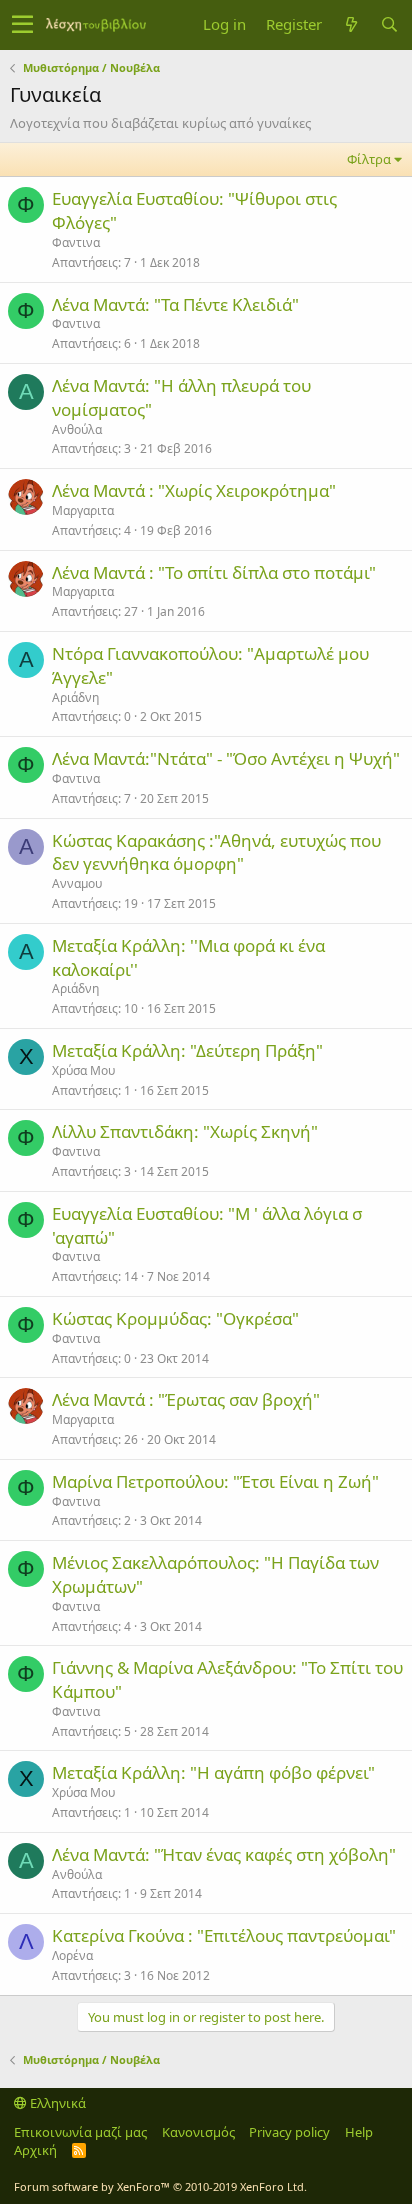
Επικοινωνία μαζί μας (80, 2132)
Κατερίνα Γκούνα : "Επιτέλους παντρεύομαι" (224, 1935)
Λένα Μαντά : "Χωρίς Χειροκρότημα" (194, 490)
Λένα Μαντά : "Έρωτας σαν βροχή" (186, 1399)
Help (359, 2132)
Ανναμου (77, 883)
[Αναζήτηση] (389, 24)
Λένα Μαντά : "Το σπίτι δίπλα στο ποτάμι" (214, 572)
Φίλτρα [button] (369, 159)
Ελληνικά (56, 2103)
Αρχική (35, 2150)
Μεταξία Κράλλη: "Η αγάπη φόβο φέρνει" (213, 1772)
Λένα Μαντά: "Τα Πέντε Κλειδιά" (175, 304)
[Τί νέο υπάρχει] (351, 24)
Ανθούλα (77, 429)
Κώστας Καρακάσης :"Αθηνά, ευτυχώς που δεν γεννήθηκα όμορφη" (216, 852)
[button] (22, 25)
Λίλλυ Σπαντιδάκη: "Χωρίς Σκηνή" (185, 1131)
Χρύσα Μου (83, 1070)
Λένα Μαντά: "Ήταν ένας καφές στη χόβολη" (224, 1854)
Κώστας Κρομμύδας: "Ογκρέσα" (175, 1318)
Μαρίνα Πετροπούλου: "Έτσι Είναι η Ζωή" (215, 1481)
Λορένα (72, 1955)
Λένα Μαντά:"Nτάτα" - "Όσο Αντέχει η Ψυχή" (226, 758)
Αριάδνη (75, 697)
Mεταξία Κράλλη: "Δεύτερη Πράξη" (187, 1050)
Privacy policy (289, 2132)
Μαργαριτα (83, 510)
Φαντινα (76, 242)
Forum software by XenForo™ (160, 2186)
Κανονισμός (198, 2132)
